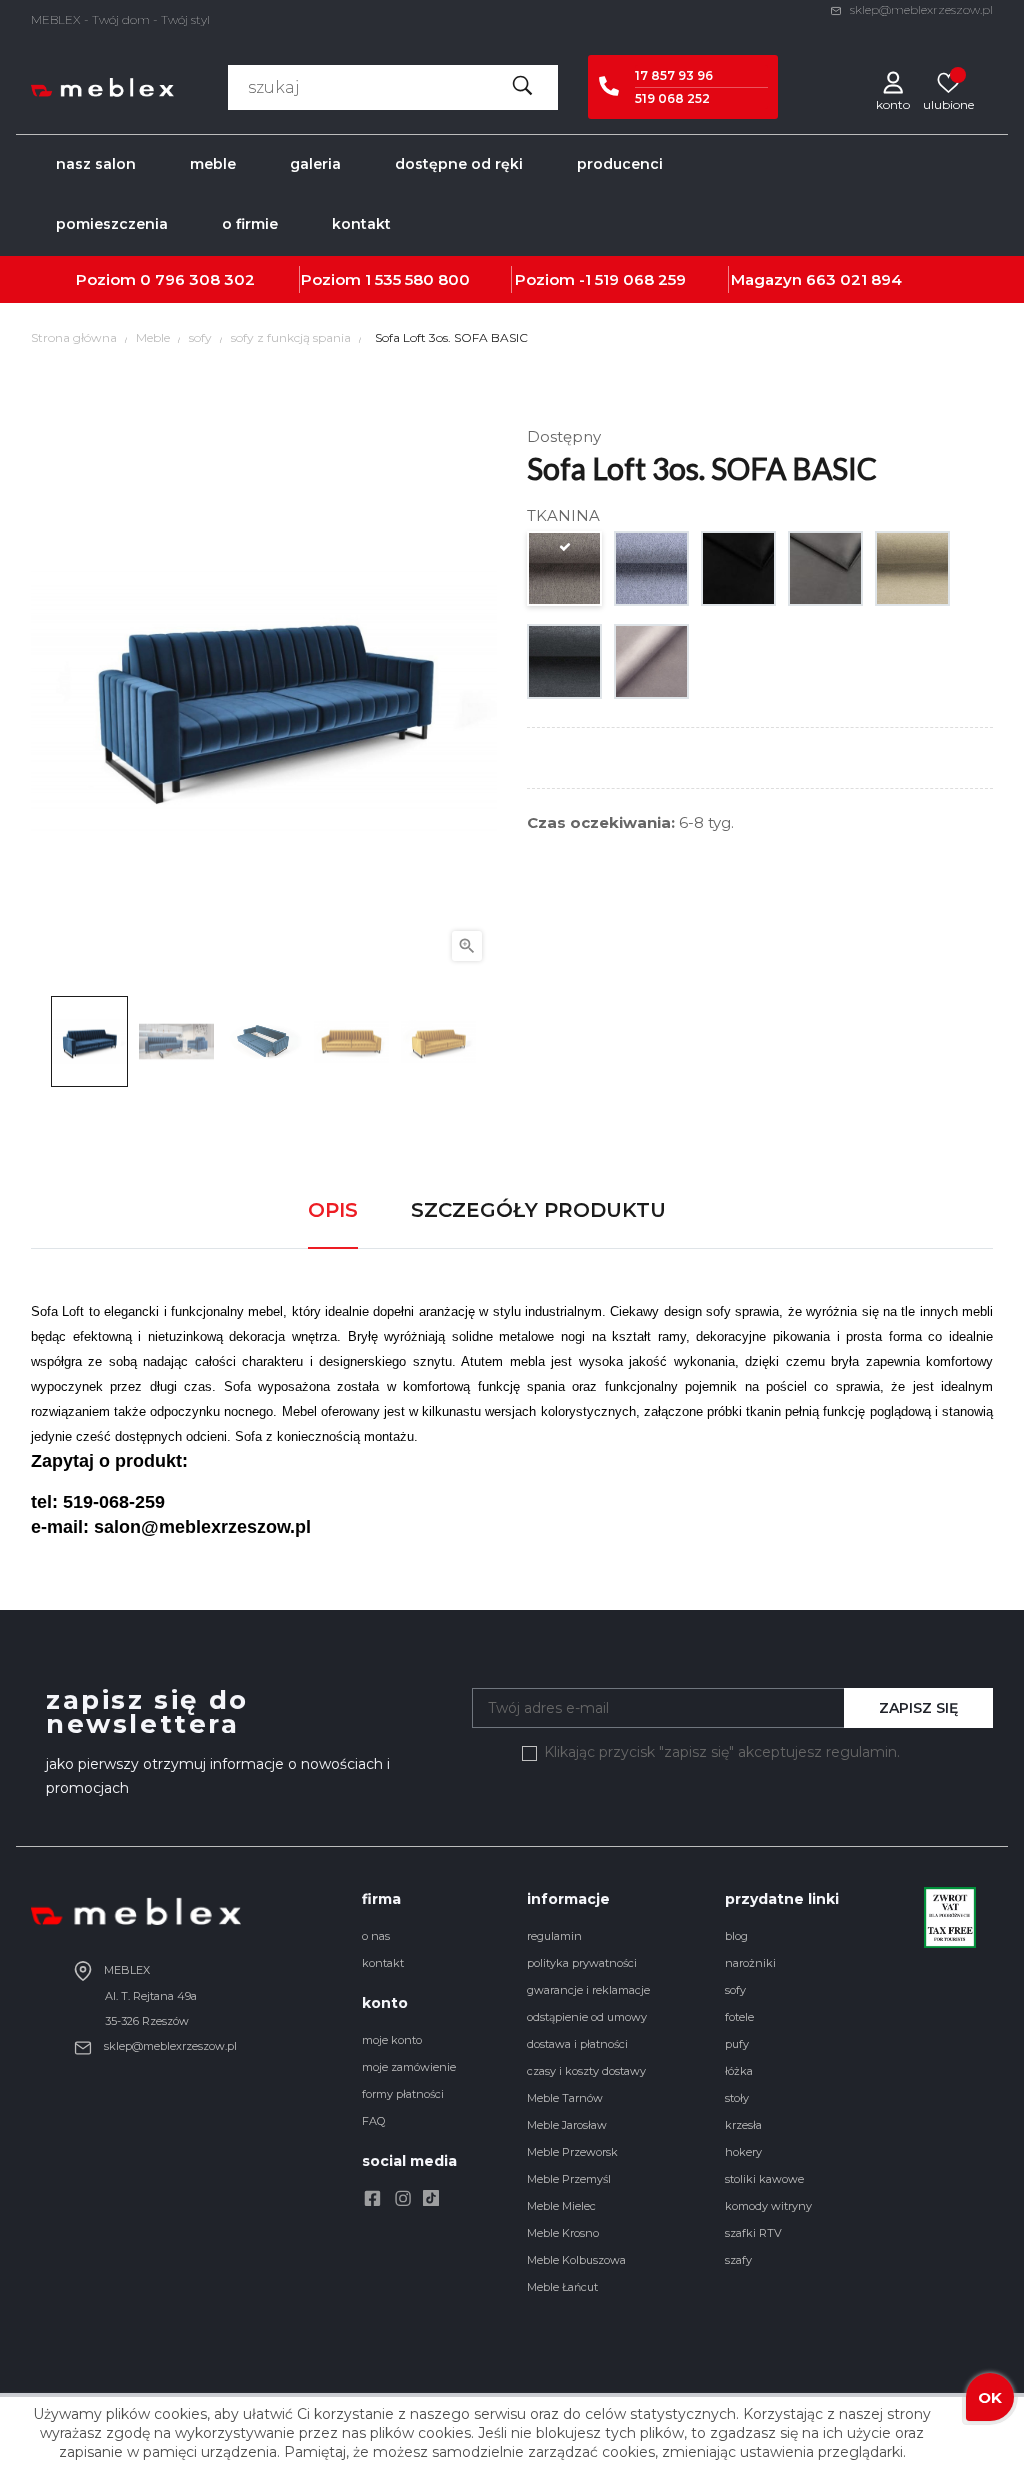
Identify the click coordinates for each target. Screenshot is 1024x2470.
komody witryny (768, 2206)
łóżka (739, 2071)
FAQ (373, 2121)
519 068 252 (672, 98)
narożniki (750, 1963)
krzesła (743, 2125)
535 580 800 (422, 279)
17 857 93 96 (674, 75)
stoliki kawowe (764, 2179)
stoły (737, 2098)
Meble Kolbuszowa (576, 2260)
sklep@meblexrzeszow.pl (920, 9)
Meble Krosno (563, 2233)
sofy (735, 1990)
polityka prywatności (582, 1963)
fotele (739, 2017)
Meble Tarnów (565, 2098)
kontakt (383, 1963)
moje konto (392, 2040)
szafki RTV (753, 2233)
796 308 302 (205, 279)
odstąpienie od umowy (587, 2017)
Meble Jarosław (567, 2125)
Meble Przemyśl (569, 2179)
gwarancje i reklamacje (588, 1990)
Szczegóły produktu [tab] (538, 1210)
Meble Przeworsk (572, 2152)
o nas (376, 1936)
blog (736, 1936)
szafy (738, 2260)
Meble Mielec (561, 2206)
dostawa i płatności (577, 2044)
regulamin (554, 1936)
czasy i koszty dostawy (586, 2071)
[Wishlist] (948, 82)
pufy (737, 2044)
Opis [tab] (333, 1210)
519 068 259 (640, 279)
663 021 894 (854, 279)
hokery (743, 2152)
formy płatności (403, 2094)
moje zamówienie (409, 2067)
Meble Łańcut (562, 2287)
